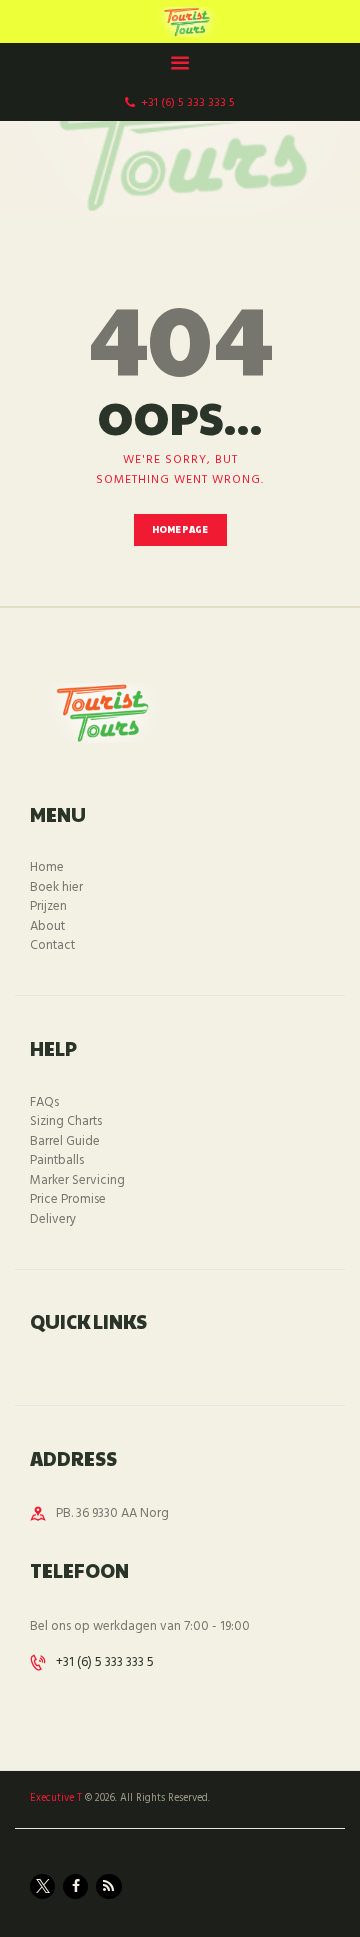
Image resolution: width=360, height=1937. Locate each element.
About (47, 926)
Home (47, 867)
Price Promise (68, 1199)
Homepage (180, 529)
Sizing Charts (66, 1121)
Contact (52, 945)
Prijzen (48, 906)
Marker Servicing (77, 1180)
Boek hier (56, 887)
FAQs (44, 1102)
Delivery (53, 1219)
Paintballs (57, 1160)
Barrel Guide (65, 1141)
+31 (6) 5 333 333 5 (105, 1662)
